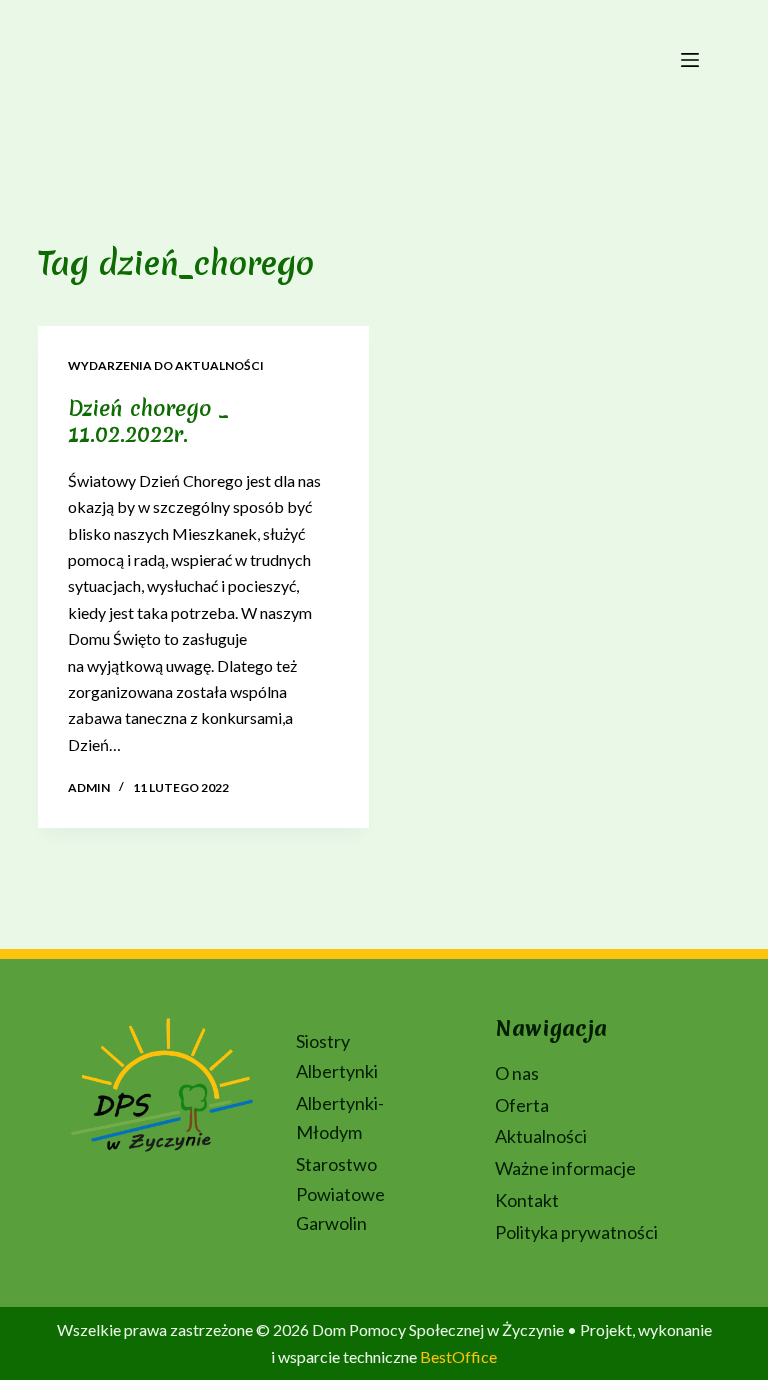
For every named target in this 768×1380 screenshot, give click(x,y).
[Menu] (690, 60)
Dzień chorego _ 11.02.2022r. (148, 421)
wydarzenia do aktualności (166, 365)
